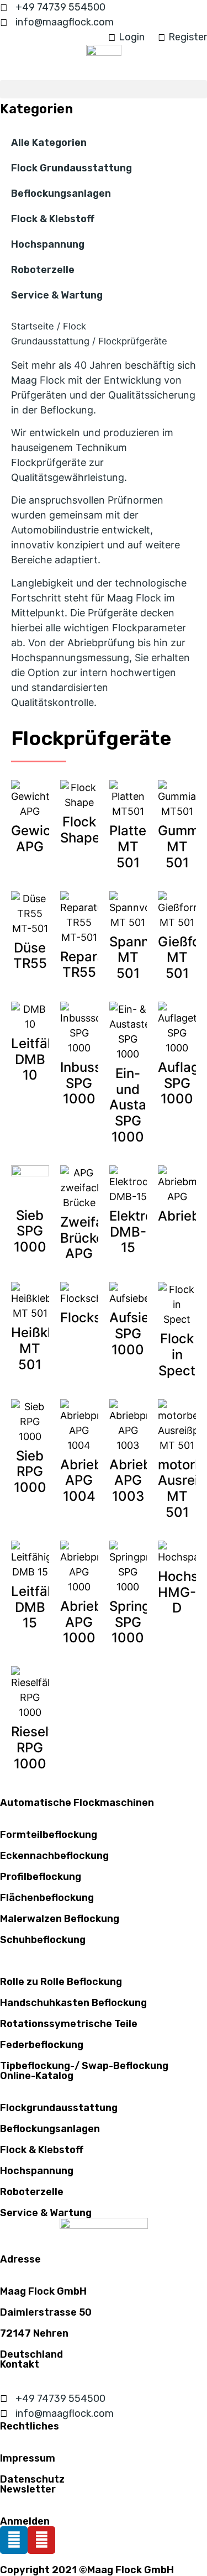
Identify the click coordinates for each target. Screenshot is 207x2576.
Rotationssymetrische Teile (69, 2024)
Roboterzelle (43, 270)
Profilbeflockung (41, 1877)
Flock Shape (80, 830)
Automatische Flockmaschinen (77, 1803)
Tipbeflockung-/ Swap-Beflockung (84, 2066)
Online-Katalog (37, 2076)
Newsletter (28, 2489)
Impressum (28, 2458)
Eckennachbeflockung (54, 1856)
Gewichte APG (41, 839)
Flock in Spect (177, 1355)
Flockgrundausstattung (59, 2108)
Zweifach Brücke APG (89, 1238)
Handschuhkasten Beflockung (73, 2003)
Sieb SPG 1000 (30, 1231)
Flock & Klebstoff (53, 219)
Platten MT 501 (132, 847)
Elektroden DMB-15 (143, 1232)
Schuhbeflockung (43, 1940)
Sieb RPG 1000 (30, 1472)
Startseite (33, 326)
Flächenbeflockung (47, 1898)
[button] (104, 89)
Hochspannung (48, 244)
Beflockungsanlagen (61, 193)
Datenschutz (32, 2479)
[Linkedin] (14, 2540)
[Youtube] (41, 2540)
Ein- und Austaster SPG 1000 (140, 1105)
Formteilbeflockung (49, 1835)
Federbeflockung (42, 2045)
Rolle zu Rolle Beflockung (61, 1982)
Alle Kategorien (49, 143)
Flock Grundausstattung (71, 168)
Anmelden (25, 2521)
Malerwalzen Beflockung (60, 1919)
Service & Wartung (57, 295)
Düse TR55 (30, 956)
